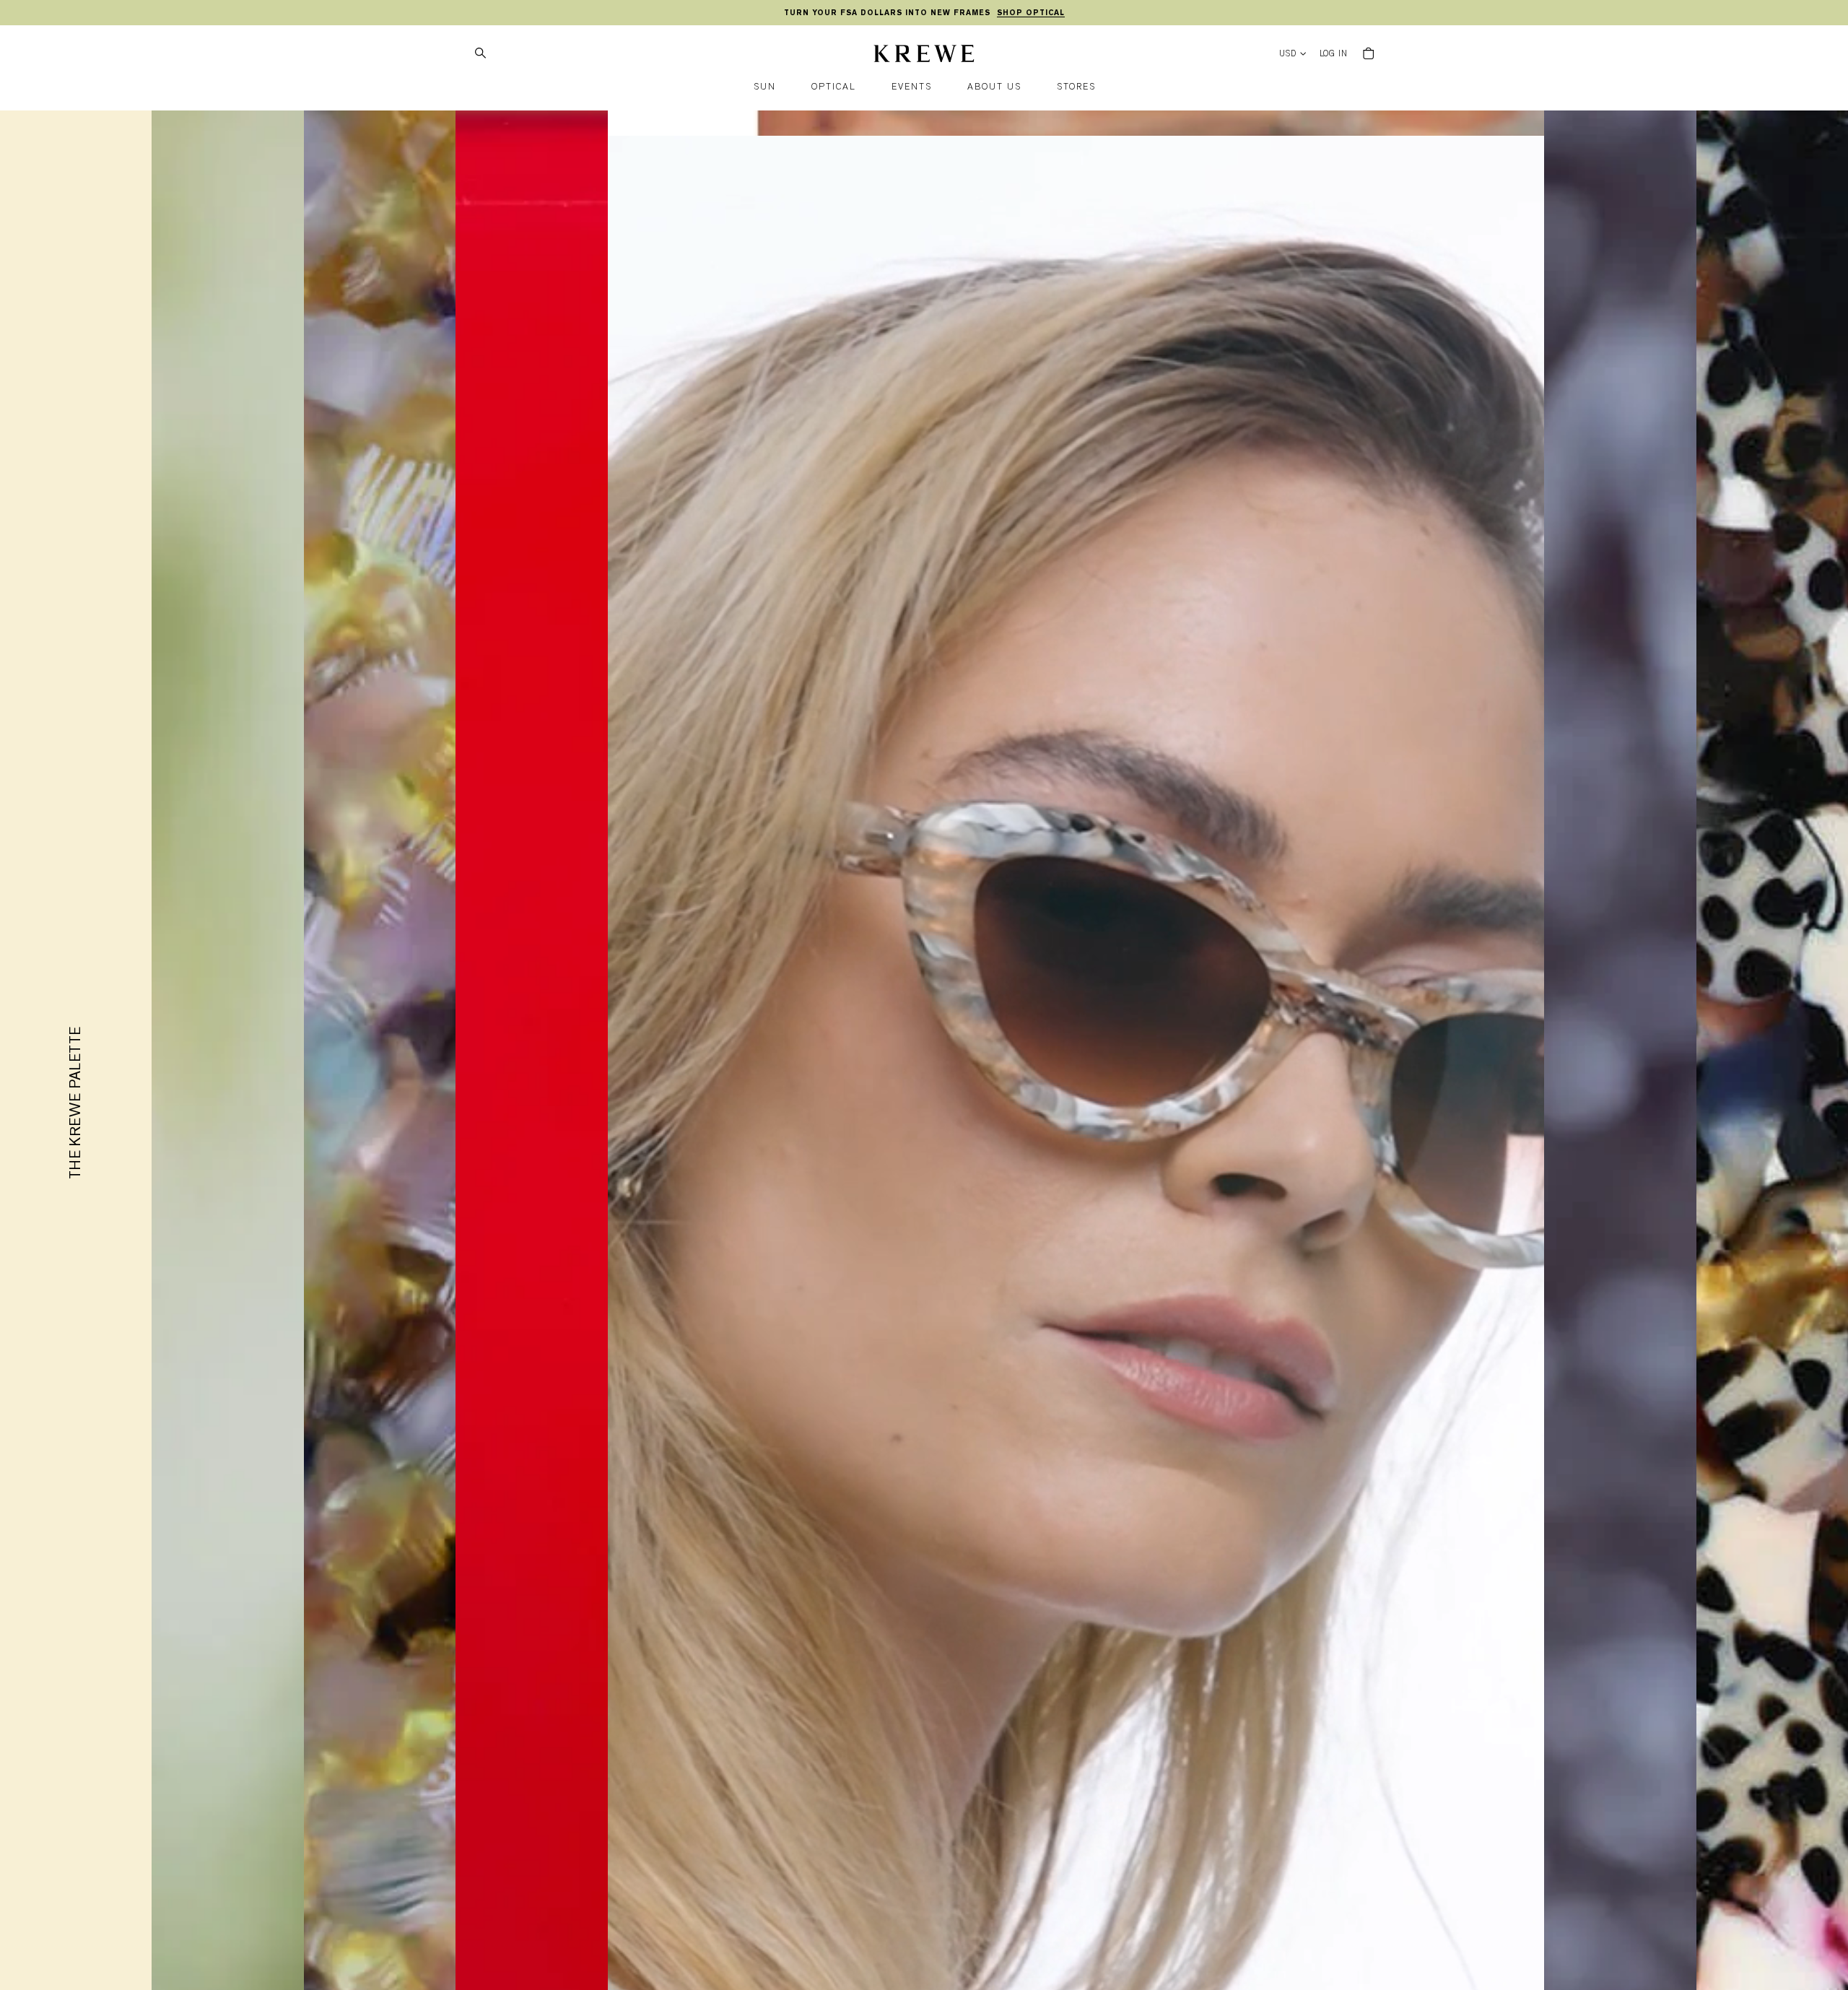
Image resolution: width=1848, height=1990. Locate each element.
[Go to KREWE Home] (924, 56)
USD (1288, 54)
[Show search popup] (480, 53)
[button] (765, 87)
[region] (924, 13)
